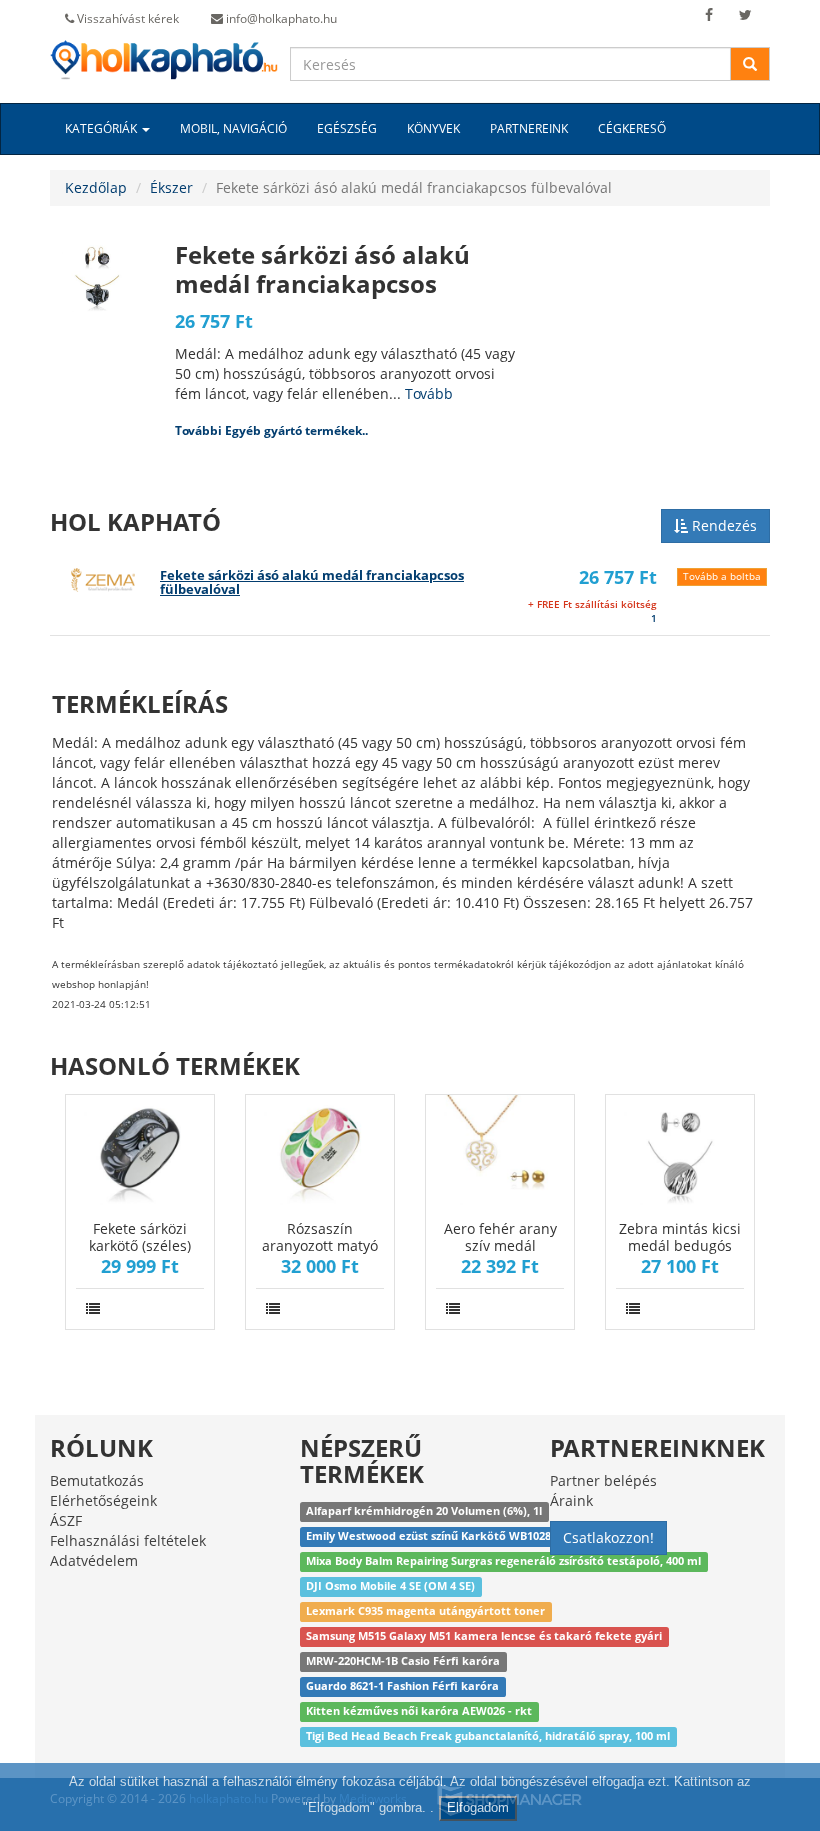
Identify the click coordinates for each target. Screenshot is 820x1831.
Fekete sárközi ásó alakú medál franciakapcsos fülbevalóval (312, 582)
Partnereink (529, 128)
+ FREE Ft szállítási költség (592, 604)
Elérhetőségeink (103, 1500)
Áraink (571, 1500)
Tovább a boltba (722, 576)
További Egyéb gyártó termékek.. (271, 430)
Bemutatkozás (97, 1480)
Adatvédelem (94, 1560)
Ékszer (171, 187)
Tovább (429, 393)
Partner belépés (603, 1480)
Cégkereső (632, 128)
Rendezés (722, 525)
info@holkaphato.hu (280, 18)
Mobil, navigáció (233, 128)
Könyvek (433, 128)
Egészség (347, 128)
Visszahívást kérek (126, 18)
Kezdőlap (96, 187)
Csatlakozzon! (608, 1537)
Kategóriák (102, 128)
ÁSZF (66, 1520)
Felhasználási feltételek (128, 1540)
